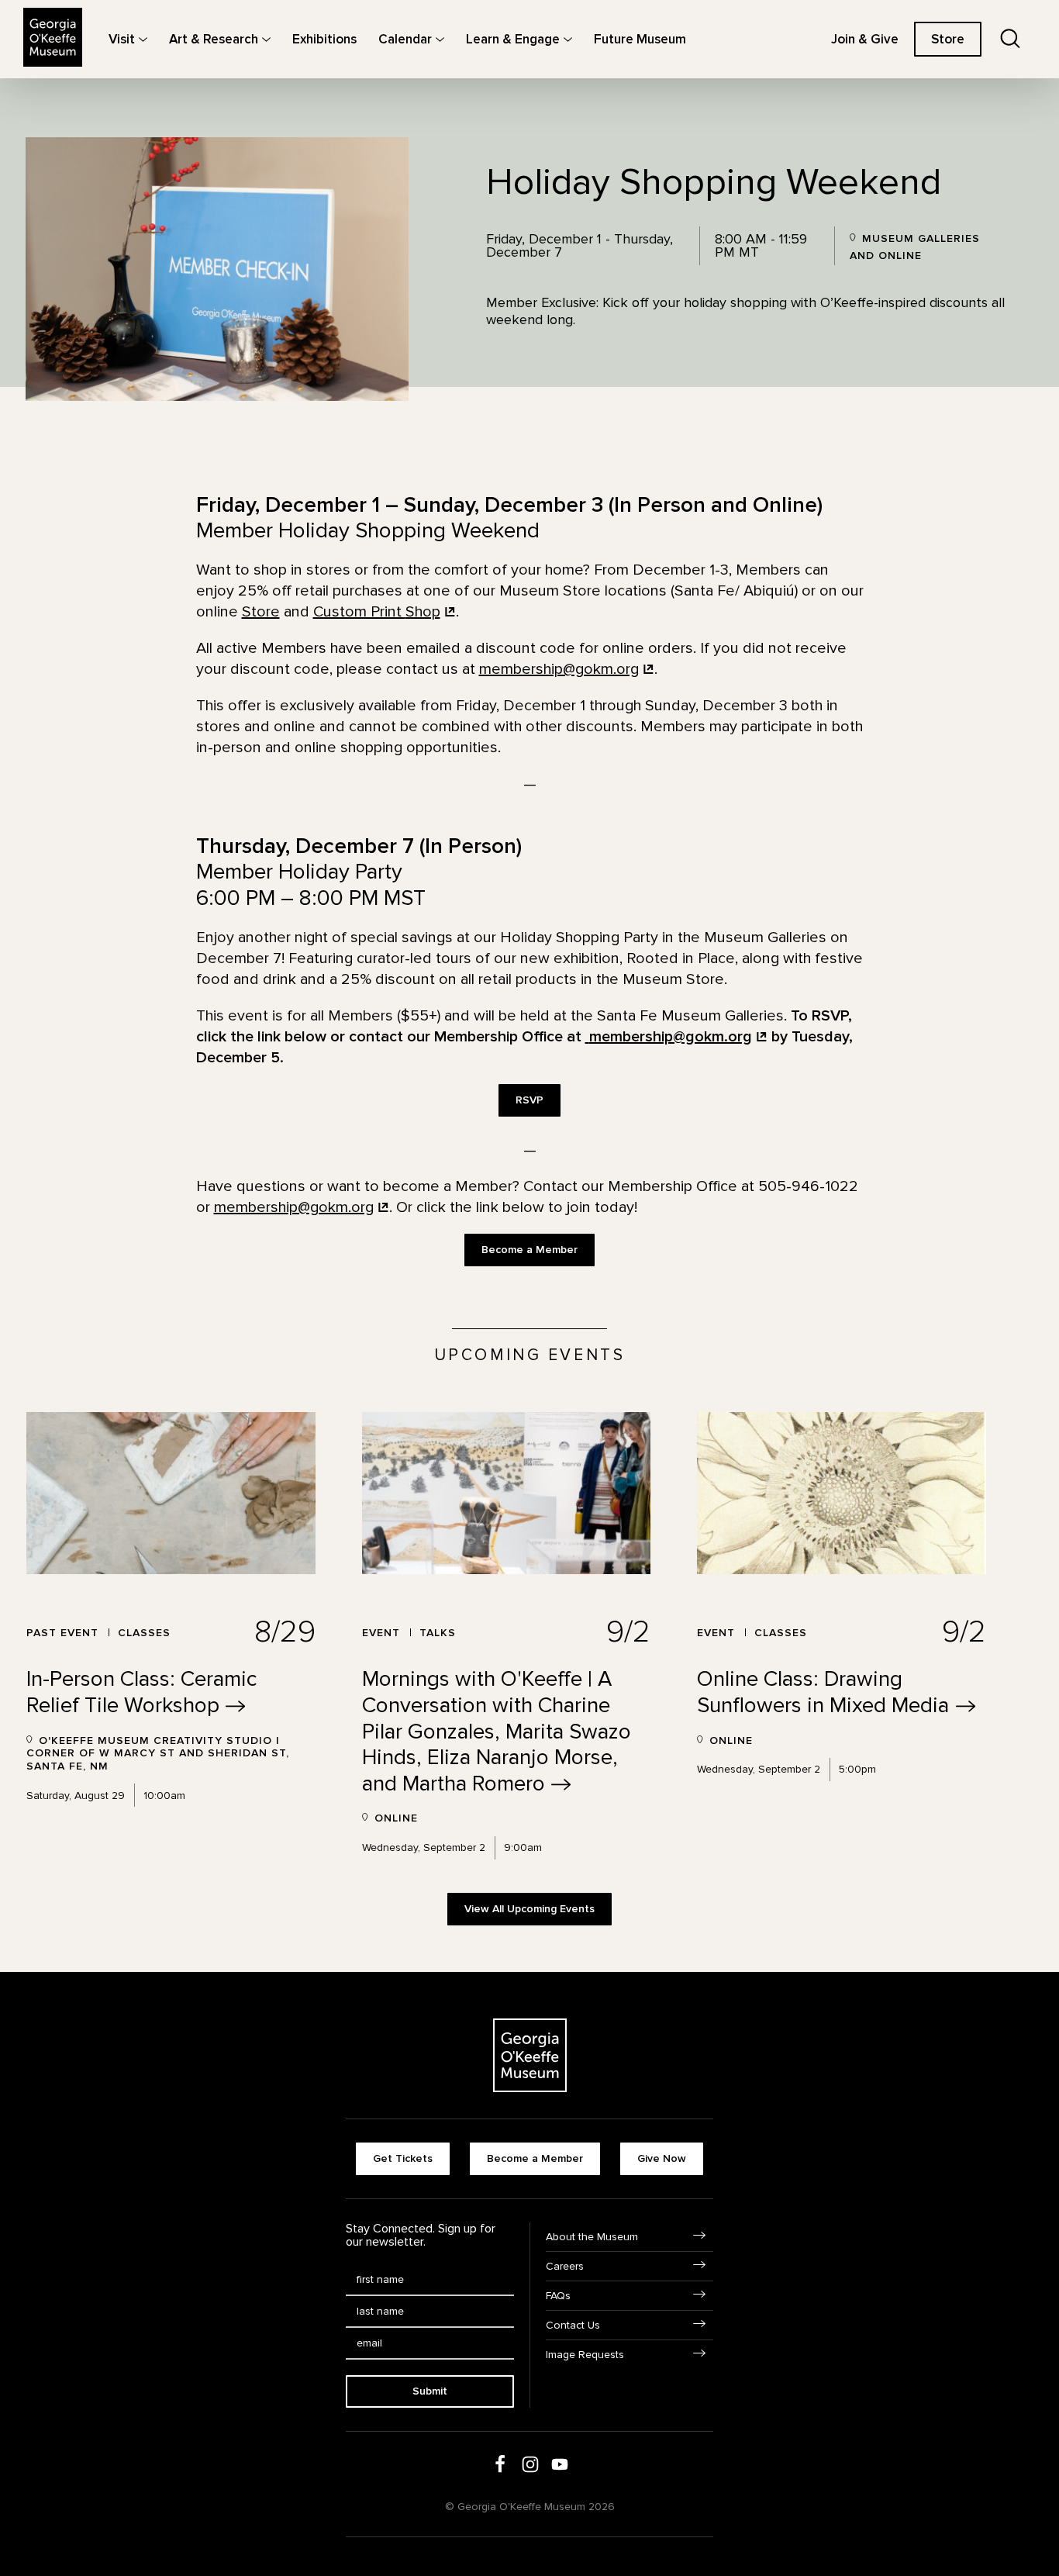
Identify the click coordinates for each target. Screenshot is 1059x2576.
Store (948, 39)
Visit (122, 39)
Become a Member (529, 1250)
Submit (430, 2391)
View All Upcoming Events (529, 1909)
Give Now (662, 2158)
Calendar (405, 39)
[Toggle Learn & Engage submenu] (568, 39)
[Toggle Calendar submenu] (440, 39)
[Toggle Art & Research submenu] (266, 39)
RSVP (529, 1100)
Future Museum (640, 39)
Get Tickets (403, 2158)
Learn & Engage (513, 39)
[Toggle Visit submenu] (143, 39)
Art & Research (214, 39)
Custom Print (377, 612)
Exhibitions (324, 39)
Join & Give (865, 39)
